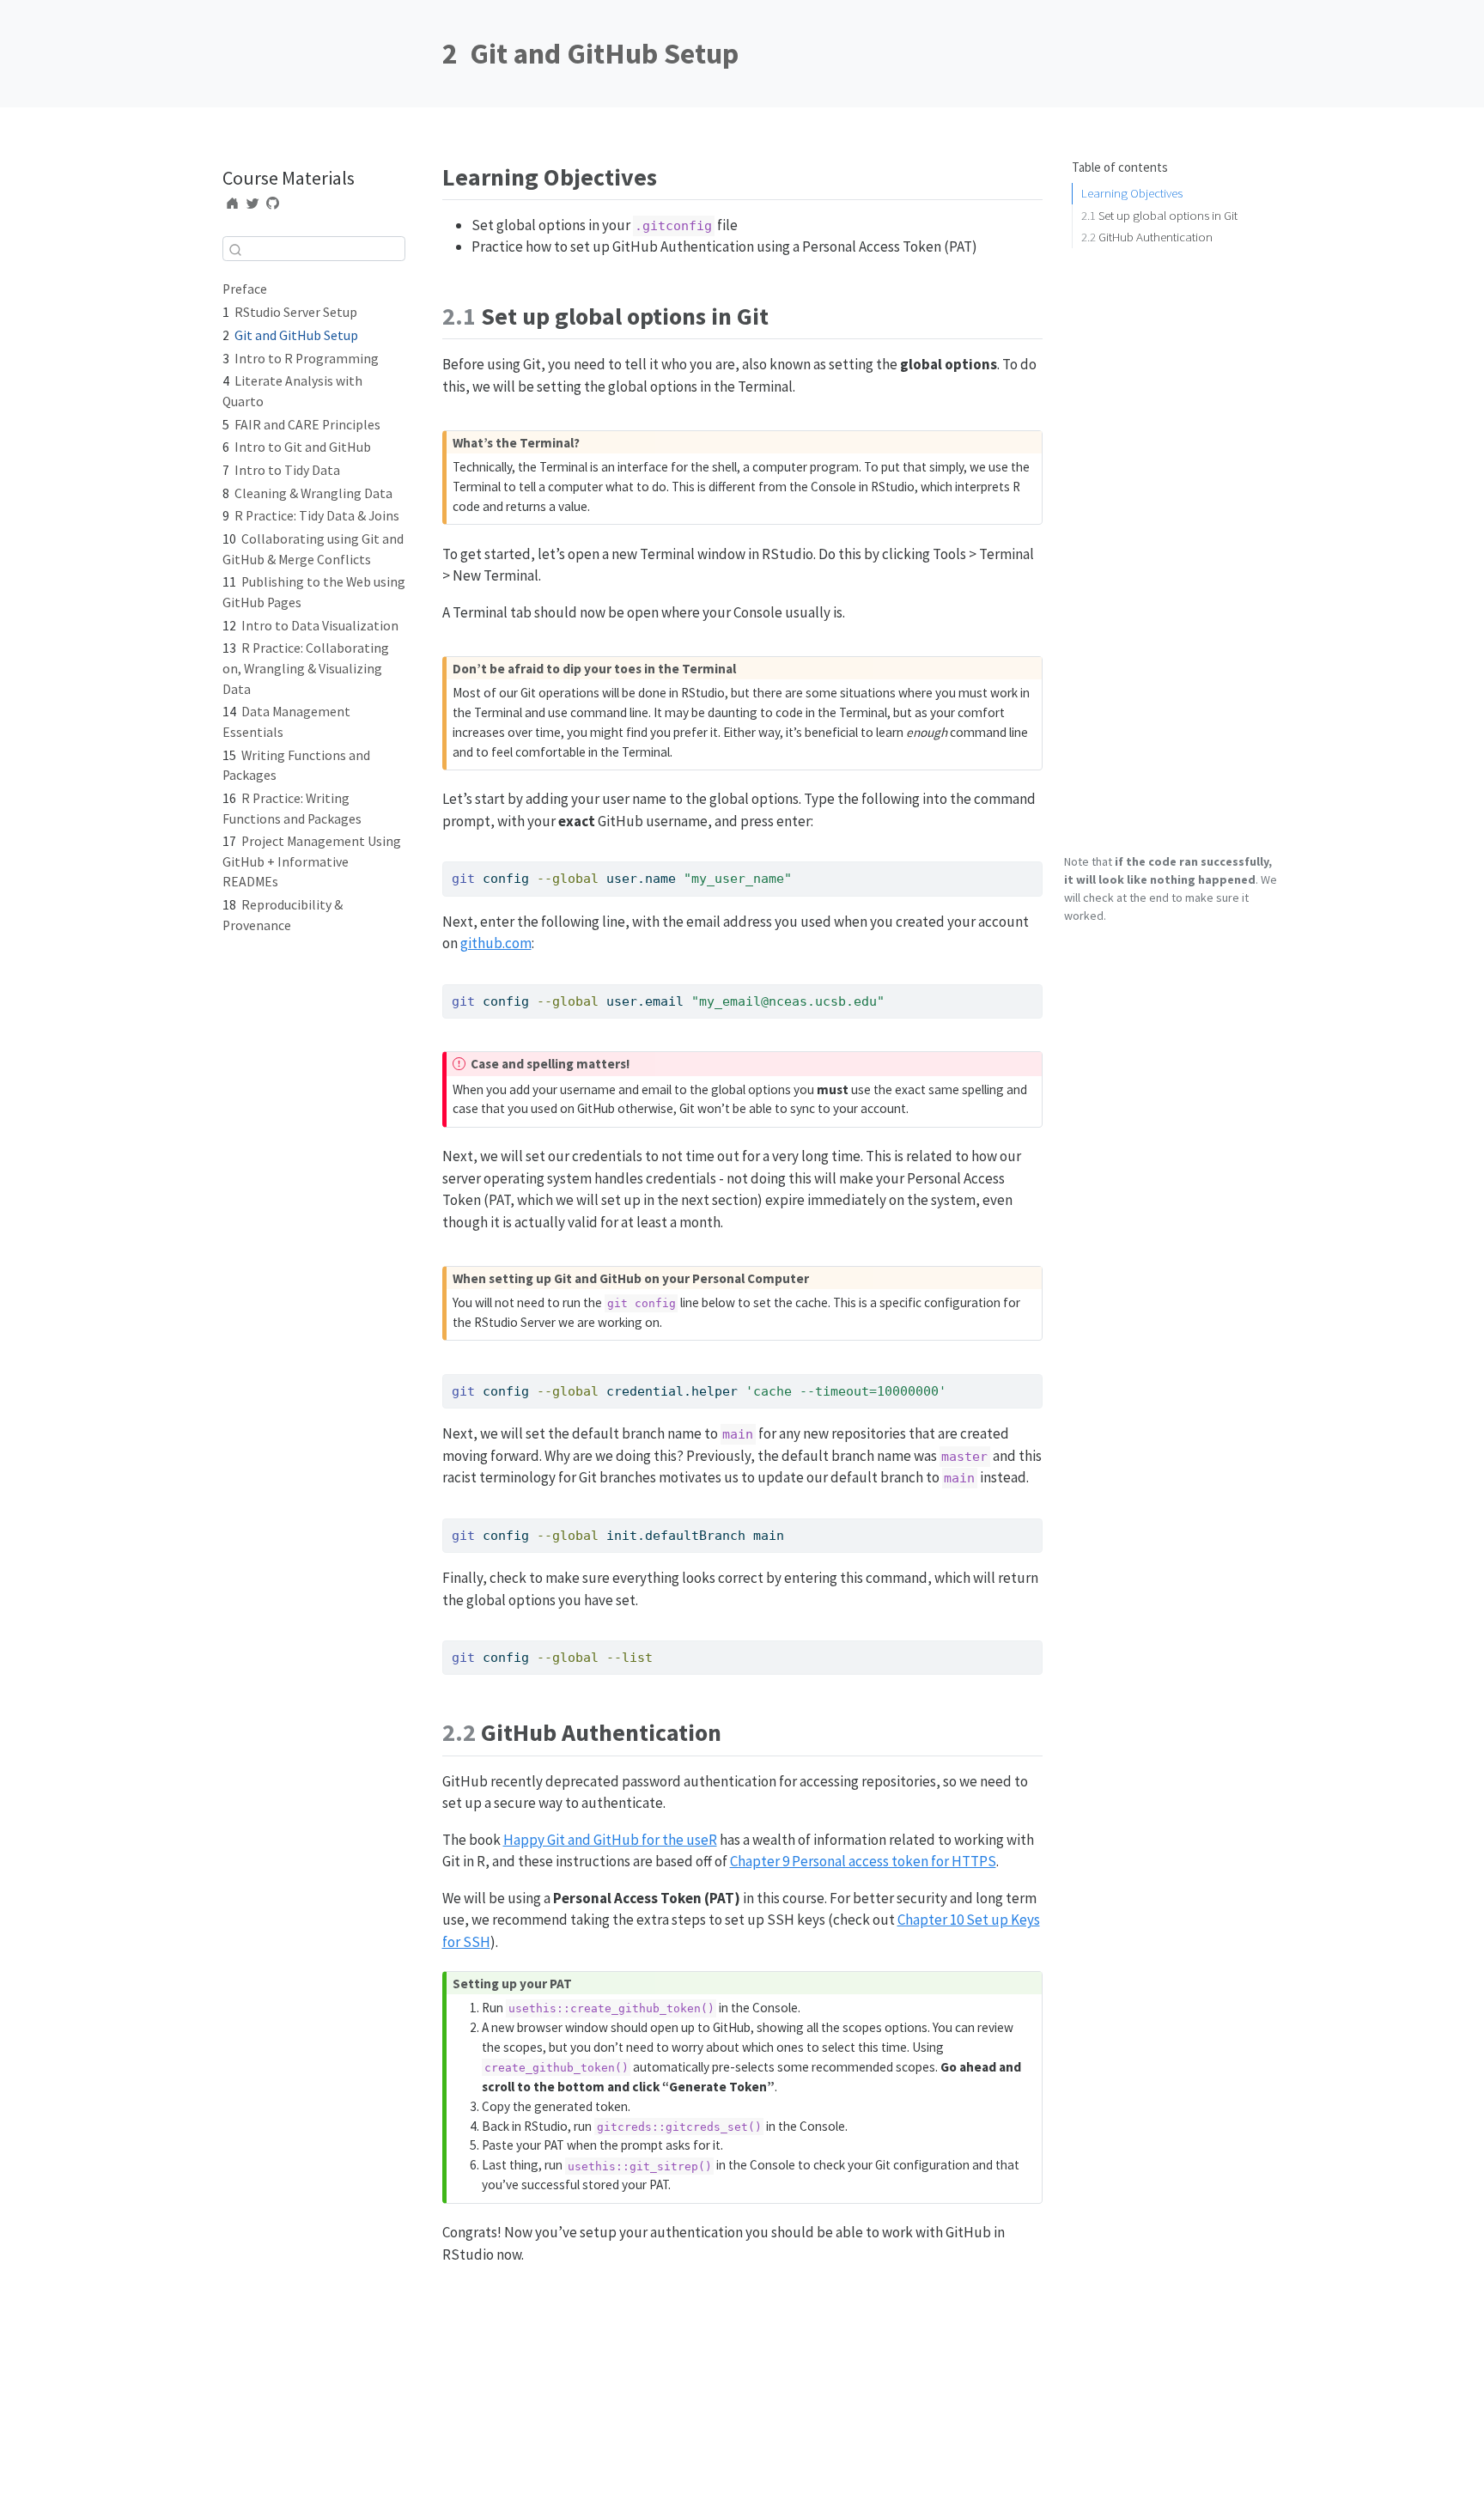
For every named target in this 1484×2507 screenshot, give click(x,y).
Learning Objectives (1132, 193)
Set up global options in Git (1159, 215)
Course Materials (289, 178)
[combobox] (314, 249)
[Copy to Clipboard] (1032, 867)
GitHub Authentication (1147, 237)
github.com (496, 943)
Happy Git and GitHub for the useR (610, 1840)
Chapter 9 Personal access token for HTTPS (863, 1861)
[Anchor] (669, 175)
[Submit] (235, 249)
